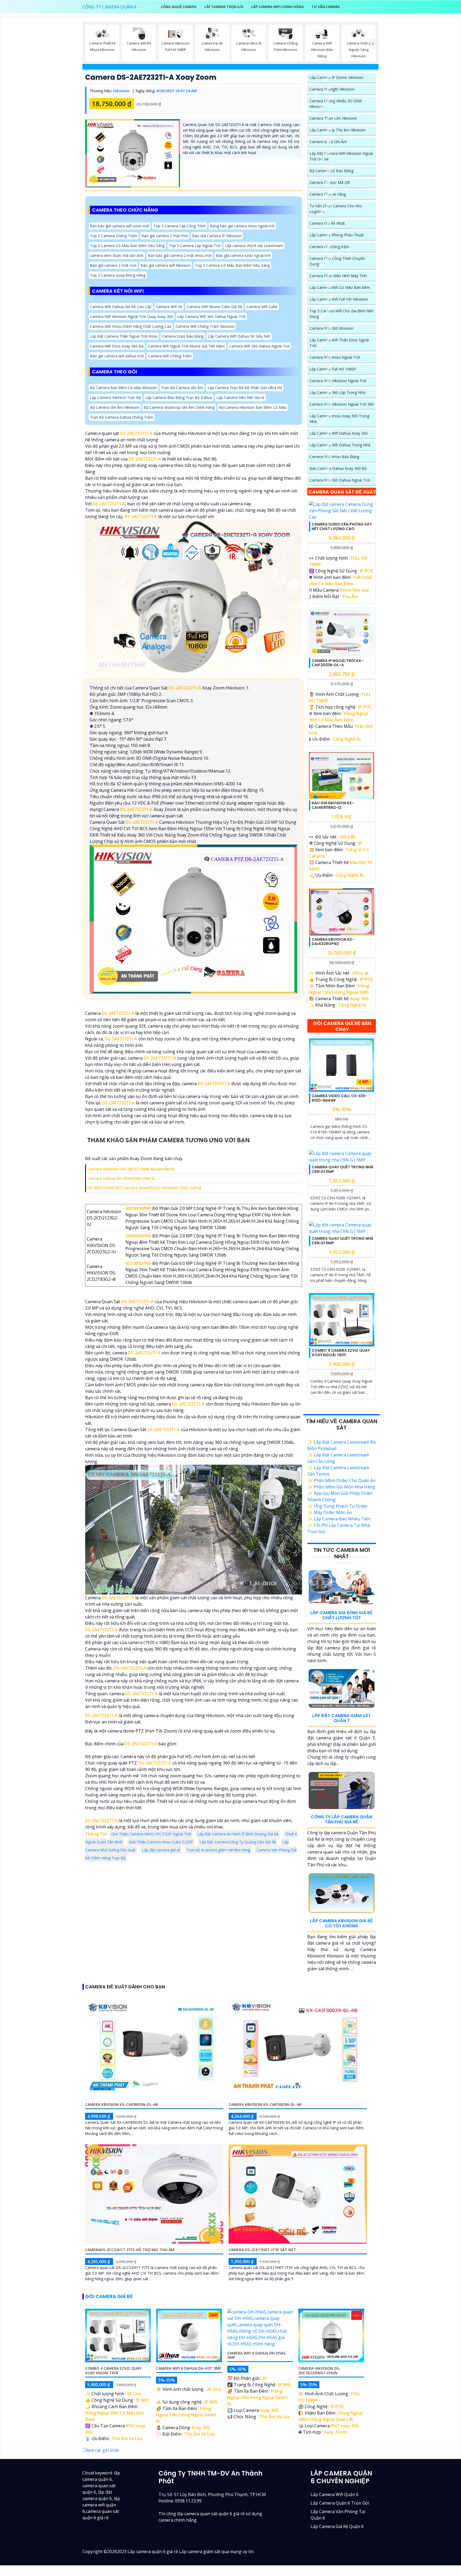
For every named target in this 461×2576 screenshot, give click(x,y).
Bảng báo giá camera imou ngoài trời (242, 226)
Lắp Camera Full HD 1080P (333, 369)
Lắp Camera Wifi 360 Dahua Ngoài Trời (211, 316)
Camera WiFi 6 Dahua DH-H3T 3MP (189, 2368)
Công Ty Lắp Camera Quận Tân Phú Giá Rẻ (341, 1819)
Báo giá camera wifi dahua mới (117, 356)
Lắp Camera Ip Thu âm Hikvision (337, 130)
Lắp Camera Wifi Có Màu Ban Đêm (340, 287)
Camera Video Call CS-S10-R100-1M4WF (339, 1098)
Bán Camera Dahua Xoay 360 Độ (338, 468)
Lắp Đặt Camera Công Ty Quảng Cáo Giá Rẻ (238, 1842)
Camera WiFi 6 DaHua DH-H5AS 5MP (256, 2355)
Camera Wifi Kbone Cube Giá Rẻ (214, 307)
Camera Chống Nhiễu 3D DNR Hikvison (336, 104)
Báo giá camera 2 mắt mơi (165, 235)
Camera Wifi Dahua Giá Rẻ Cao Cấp (121, 307)
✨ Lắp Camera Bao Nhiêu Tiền (339, 1519)
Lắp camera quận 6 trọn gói (340, 2503)
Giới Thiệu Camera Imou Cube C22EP (161, 1842)
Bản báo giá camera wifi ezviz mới (120, 226)
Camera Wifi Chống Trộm (170, 356)
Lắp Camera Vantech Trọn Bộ (115, 397)
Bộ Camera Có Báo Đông (331, 171)
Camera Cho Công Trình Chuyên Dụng (337, 261)
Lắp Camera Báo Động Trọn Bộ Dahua (179, 397)
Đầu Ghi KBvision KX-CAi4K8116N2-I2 (333, 805)
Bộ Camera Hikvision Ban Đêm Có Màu (253, 407)
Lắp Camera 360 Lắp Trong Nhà (337, 392)
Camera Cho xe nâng (328, 194)
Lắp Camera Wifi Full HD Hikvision (339, 299)
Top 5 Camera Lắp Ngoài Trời (195, 245)
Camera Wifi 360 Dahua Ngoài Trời (259, 346)
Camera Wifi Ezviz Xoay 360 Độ (117, 346)
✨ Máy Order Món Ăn (330, 1512)
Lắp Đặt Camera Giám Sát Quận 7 (341, 1718)
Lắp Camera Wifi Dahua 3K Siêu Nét (239, 336)
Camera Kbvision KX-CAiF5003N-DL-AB (265, 2104)
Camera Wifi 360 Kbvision (331, 328)
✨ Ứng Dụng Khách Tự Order (337, 1506)
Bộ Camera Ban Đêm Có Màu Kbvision (123, 388)
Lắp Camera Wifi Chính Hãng (278, 7)
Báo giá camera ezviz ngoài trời (243, 255)
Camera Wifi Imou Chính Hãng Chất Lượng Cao (131, 326)
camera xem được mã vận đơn (117, 255)
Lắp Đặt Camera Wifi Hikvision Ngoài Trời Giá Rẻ (341, 156)
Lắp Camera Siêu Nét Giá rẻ (240, 397)
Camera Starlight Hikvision (332, 89)
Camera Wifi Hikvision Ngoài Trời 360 (342, 404)
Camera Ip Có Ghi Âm (328, 142)
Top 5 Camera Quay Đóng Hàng (118, 275)
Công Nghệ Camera (179, 7)
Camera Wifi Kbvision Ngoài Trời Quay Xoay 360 (132, 316)
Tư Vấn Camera (326, 7)
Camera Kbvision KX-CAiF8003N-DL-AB (122, 2104)
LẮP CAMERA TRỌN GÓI (224, 7)
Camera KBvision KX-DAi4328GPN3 (333, 942)
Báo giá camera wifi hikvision (166, 265)
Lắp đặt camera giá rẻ (161, 1850)
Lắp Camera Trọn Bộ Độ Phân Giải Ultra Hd (245, 388)
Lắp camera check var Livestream (254, 245)
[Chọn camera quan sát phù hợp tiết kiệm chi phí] (373, 44)
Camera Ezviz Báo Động (183, 336)
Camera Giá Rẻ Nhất (327, 223)
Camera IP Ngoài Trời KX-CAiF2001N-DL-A (337, 663)
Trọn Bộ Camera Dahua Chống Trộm (122, 417)
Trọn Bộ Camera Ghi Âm (182, 388)
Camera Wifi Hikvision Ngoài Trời (338, 381)
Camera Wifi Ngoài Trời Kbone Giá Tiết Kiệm (186, 346)
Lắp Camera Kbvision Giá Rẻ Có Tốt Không (341, 1923)
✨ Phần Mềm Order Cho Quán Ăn (341, 1480)
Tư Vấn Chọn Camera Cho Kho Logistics (336, 209)
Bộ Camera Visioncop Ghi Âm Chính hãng (179, 407)
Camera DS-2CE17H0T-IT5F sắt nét (262, 2250)
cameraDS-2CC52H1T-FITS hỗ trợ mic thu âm (130, 2250)
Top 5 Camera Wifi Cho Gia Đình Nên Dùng (341, 314)
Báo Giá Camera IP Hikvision (217, 235)
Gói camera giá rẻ (109, 2296)
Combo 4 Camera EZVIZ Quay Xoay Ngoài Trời (341, 1353)
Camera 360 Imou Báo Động (334, 457)
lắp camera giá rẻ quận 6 (337, 2526)
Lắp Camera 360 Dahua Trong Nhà (340, 445)
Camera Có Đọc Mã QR (330, 182)
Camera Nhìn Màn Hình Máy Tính (338, 276)
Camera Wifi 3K (169, 307)
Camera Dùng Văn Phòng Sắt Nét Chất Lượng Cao (342, 526)
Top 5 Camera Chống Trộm (114, 235)
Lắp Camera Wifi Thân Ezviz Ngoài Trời (339, 343)
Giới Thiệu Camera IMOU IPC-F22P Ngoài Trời (151, 1834)
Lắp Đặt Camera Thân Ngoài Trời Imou (124, 336)
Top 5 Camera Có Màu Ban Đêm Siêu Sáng (127, 245)
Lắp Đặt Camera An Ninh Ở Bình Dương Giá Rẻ (238, 1834)
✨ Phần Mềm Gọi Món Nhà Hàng (341, 1487)
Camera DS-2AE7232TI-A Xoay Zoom (151, 77)
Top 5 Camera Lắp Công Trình (180, 226)
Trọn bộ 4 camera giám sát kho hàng (218, 1850)
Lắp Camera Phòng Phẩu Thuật (337, 235)
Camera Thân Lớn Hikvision (333, 118)
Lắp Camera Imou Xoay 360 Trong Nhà (339, 419)
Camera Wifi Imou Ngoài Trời (335, 357)
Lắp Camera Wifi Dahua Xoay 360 (339, 433)
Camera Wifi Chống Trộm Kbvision (205, 326)
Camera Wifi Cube (262, 307)
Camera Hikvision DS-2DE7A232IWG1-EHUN (319, 2371)
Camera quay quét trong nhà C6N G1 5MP (343, 1169)
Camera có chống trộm (329, 247)
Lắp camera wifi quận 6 (335, 2494)
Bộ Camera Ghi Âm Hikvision (115, 407)
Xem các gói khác (102, 2450)
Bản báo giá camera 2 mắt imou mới (180, 255)
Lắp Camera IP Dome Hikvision (336, 77)
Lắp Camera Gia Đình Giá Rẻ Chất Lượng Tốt (341, 1615)
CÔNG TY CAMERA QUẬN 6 (109, 7)
